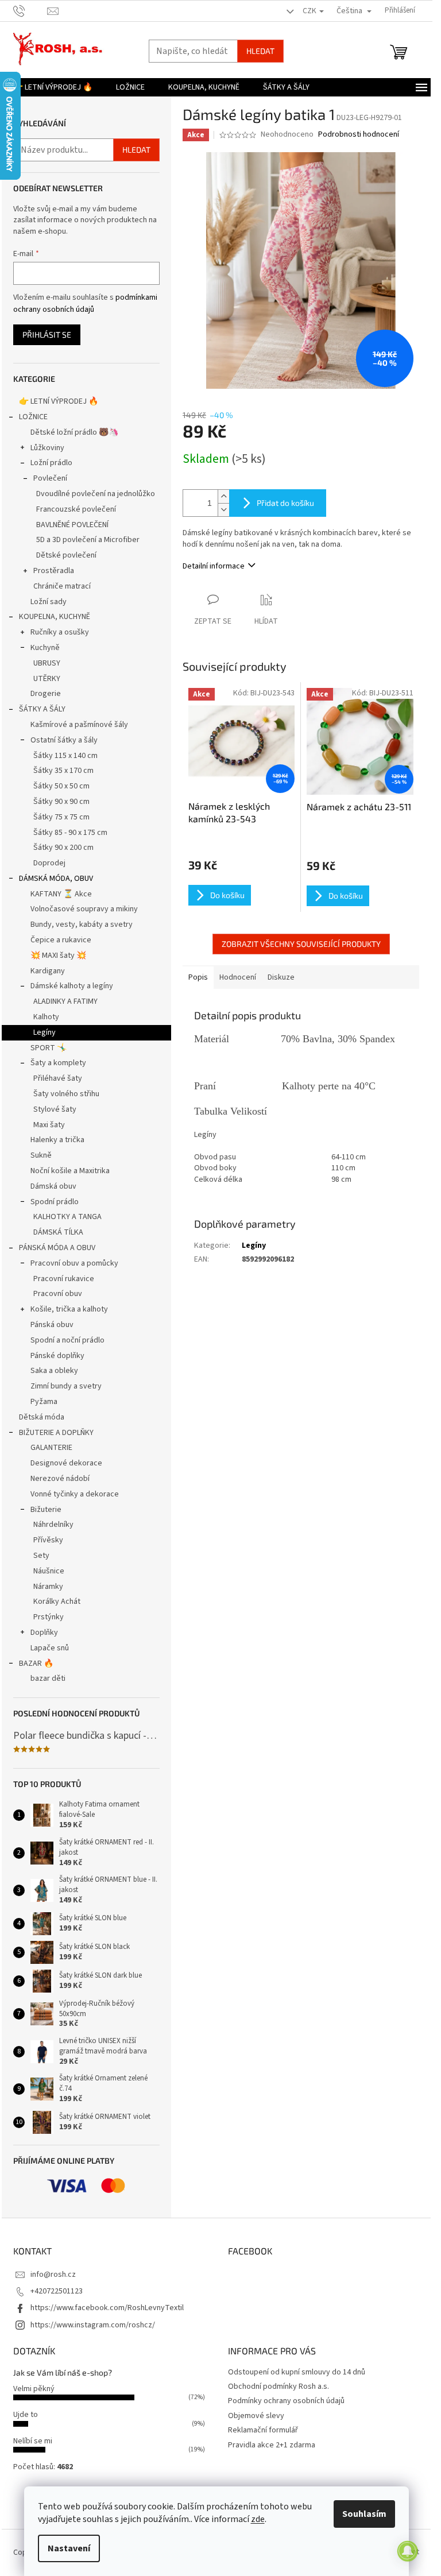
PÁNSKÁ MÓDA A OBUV (57, 1248)
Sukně (41, 1155)
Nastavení (69, 2548)
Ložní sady (49, 602)
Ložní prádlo (51, 463)
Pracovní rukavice (64, 1279)
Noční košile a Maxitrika (70, 1171)
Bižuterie (46, 1510)
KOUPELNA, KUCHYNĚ (55, 617)
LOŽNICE (33, 417)
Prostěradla (54, 571)
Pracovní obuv (58, 1294)
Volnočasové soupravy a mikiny (84, 909)
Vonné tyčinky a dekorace (75, 1494)
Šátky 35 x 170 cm (63, 771)
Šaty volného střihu (66, 1094)
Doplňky (44, 1633)
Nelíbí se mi (33, 2441)
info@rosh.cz (53, 2275)
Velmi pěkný (34, 2389)
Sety (41, 1556)
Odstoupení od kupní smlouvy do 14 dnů (297, 2372)
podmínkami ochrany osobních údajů (85, 303)
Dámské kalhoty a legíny (72, 986)
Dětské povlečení (66, 555)
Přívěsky (48, 1540)
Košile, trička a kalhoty (69, 1309)
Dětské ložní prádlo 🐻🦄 (74, 432)
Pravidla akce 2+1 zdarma (272, 2445)
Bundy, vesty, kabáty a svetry (82, 925)
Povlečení (50, 478)
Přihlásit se (47, 334)
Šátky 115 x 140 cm (65, 756)
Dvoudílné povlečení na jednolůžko (96, 494)
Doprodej (49, 863)
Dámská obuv (53, 1186)
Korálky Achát (57, 1602)
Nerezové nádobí (60, 1479)
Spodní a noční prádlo (67, 1340)
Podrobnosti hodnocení (359, 135)
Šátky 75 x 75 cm (61, 817)
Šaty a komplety (58, 1063)
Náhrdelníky (53, 1525)
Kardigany (48, 971)
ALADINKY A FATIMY (65, 1001)
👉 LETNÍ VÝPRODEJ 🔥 (59, 401)
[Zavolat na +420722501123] (30, 10)
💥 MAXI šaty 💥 (58, 956)
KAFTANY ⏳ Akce (61, 894)
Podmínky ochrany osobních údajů (286, 2401)
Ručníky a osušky (60, 632)
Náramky (48, 1587)
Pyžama (44, 1402)
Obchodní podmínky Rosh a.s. (278, 2387)
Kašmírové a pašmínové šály (79, 725)
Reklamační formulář (263, 2430)
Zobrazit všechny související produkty (301, 944)
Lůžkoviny (47, 448)
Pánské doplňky (57, 1356)
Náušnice (49, 1571)
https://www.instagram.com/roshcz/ (93, 2325)
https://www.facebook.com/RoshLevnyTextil (107, 2308)
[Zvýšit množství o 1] (223, 496)
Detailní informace (214, 566)
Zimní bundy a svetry (66, 1386)
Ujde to (26, 2415)
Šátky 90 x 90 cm (61, 802)
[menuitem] (53, 87)
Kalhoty (46, 1017)
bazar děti (48, 1678)
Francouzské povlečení (76, 509)
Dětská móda (42, 1417)
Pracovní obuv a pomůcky (74, 1263)
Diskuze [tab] (281, 977)
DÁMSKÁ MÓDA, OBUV (56, 879)
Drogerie (46, 694)
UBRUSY (47, 663)
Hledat (260, 51)
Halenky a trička (57, 1140)
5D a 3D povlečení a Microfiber (88, 540)
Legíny (45, 1032)
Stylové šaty (55, 1109)
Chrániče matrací (62, 586)
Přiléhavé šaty (58, 1078)
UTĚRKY (47, 679)
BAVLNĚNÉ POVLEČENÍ (72, 525)
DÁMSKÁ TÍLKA (58, 1232)
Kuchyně (45, 648)
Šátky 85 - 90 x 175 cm (70, 833)
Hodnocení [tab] (238, 977)
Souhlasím (364, 2514)
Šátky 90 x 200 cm (63, 848)
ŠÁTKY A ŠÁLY (42, 709)
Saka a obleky (54, 1371)
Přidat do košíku (285, 503)
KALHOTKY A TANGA (67, 1217)
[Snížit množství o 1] (223, 510)
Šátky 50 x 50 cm (61, 786)
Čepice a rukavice (61, 940)
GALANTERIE (51, 1448)
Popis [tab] (198, 977)
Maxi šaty (49, 1125)
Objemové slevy (256, 2416)
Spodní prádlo (55, 1202)
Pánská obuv (52, 1325)
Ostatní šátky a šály (64, 740)
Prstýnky (49, 1617)
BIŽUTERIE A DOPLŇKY (56, 1433)
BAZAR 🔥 (36, 1664)
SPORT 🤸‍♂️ (49, 1048)
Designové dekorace (66, 1463)
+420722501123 (57, 2291)
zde (258, 2519)
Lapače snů (50, 1648)
